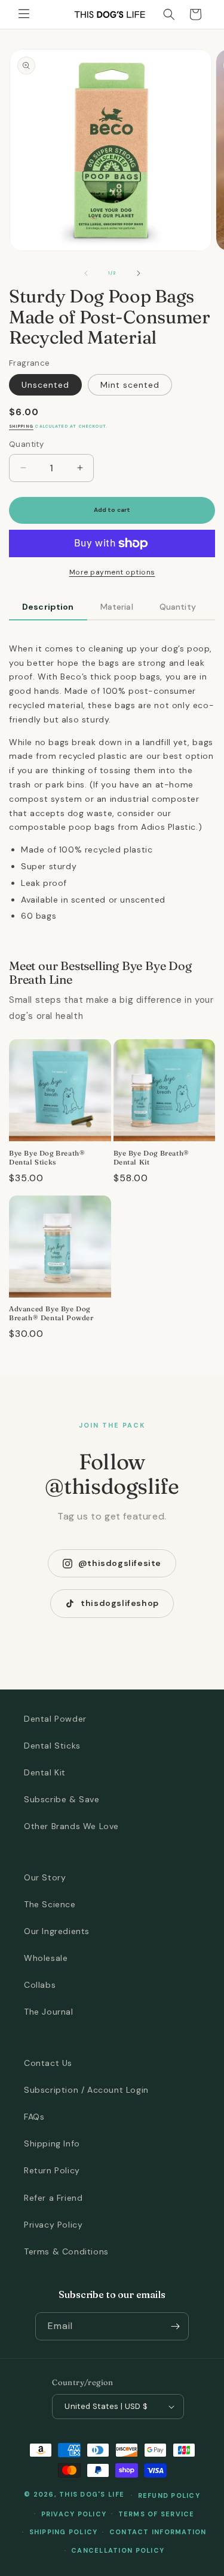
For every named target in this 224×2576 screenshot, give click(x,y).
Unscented (45, 385)
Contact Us (48, 2063)
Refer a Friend (53, 2198)
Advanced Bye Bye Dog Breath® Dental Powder (51, 1313)
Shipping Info (52, 2143)
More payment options (112, 572)
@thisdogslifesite (120, 1563)
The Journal (49, 2012)
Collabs (40, 1985)
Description (48, 607)
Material (117, 607)
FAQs (34, 2117)
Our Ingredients (57, 1931)
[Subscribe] (175, 2326)
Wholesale (46, 1958)
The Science (50, 1904)
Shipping (21, 426)
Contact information (158, 2532)
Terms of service (157, 2514)
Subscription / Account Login (86, 2090)
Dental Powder (55, 1719)
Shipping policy (64, 2532)
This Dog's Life (92, 2494)
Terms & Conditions (66, 2251)
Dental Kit (45, 1772)
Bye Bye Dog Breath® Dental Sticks (47, 1158)
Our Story (45, 1877)
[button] (24, 14)
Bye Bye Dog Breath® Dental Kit (151, 1158)
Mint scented (130, 385)
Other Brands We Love (71, 1826)
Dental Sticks (52, 1746)
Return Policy (52, 2170)
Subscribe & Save (62, 1799)
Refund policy (169, 2495)
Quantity (178, 607)
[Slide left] (86, 273)
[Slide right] (139, 273)
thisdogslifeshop (120, 1603)
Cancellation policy (118, 2550)
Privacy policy (74, 2514)
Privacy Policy (53, 2225)
